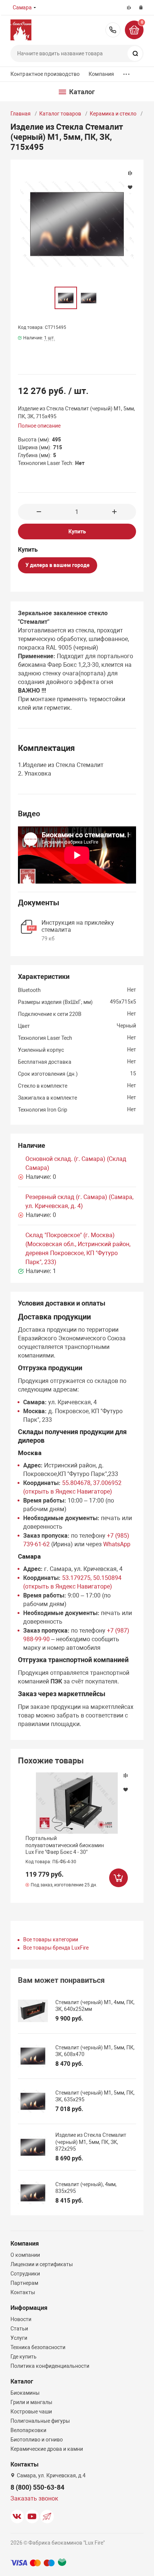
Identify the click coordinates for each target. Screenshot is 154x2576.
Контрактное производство (45, 74)
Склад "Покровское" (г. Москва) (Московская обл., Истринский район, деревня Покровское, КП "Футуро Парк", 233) (78, 1249)
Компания (101, 74)
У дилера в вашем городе (58, 565)
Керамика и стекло (113, 114)
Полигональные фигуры (40, 2421)
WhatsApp (117, 1544)
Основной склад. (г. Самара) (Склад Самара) (76, 1163)
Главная (21, 114)
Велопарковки (28, 2430)
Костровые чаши (31, 2412)
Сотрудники (25, 2274)
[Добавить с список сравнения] (126, 1775)
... (126, 72)
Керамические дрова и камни (47, 2449)
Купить (77, 531)
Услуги (19, 2338)
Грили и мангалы (31, 2402)
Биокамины (25, 2393)
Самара (22, 7)
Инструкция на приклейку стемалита (78, 926)
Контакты (23, 2292)
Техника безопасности (38, 2347)
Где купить (24, 2357)
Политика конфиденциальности (50, 2366)
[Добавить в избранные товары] (126, 1789)
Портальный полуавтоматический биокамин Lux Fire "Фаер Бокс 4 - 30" (65, 1845)
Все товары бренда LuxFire (56, 1948)
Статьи (19, 2329)
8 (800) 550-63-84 (113, 30)
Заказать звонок (34, 2498)
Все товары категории (51, 1939)
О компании (25, 2255)
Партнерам (24, 2283)
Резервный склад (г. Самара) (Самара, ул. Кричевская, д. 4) (79, 1201)
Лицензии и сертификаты (42, 2264)
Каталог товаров (60, 114)
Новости (21, 2319)
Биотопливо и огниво (37, 2440)
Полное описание (39, 426)
